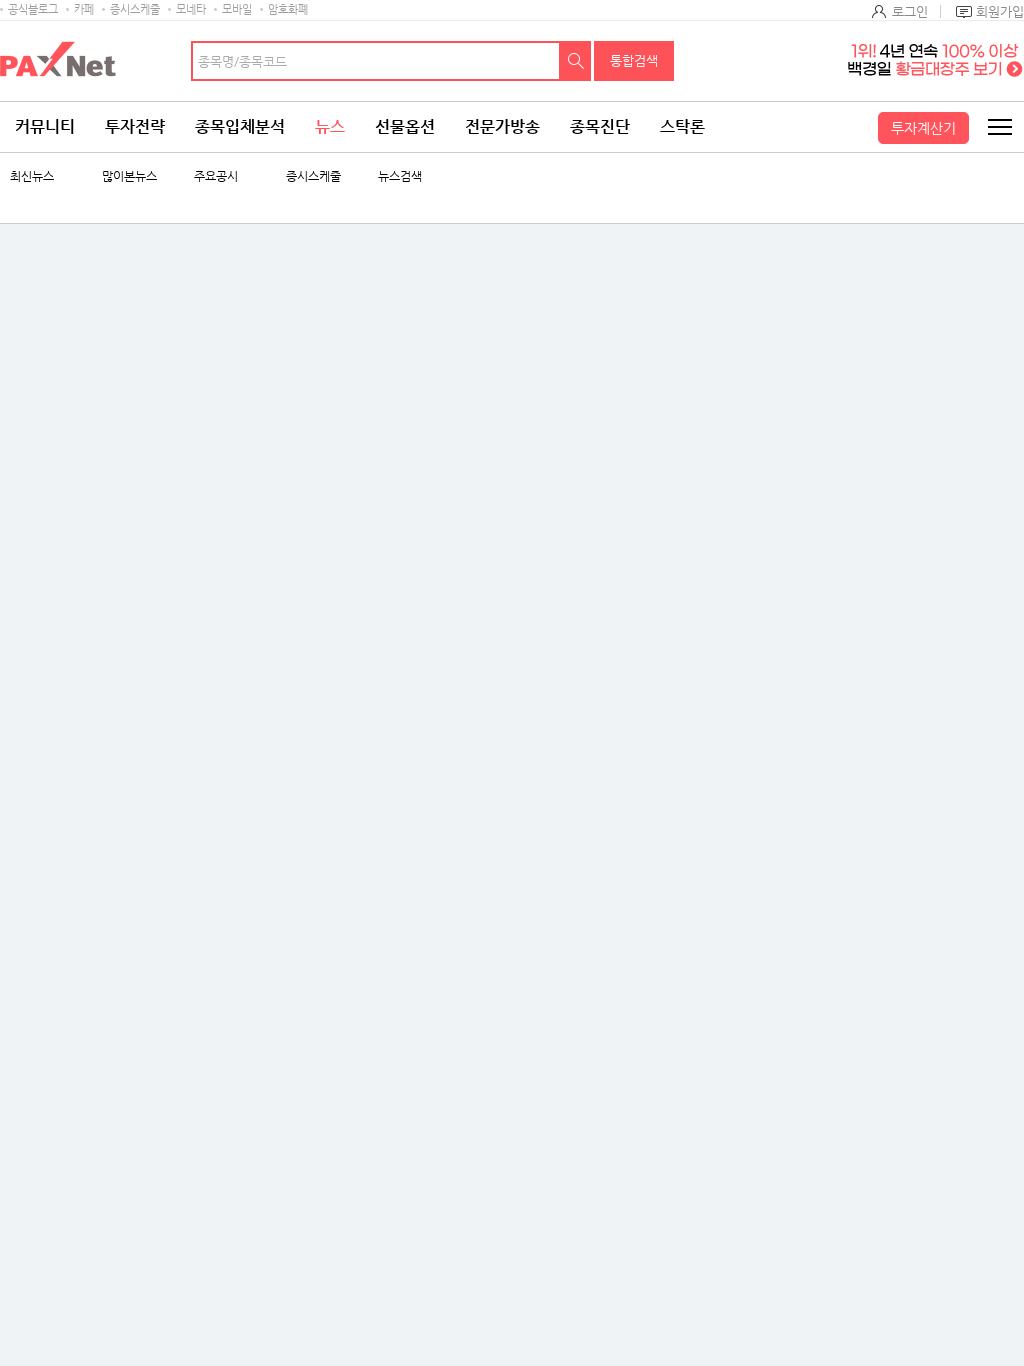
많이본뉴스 (129, 176)
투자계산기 (923, 128)
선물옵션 (405, 126)
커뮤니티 (45, 126)
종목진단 (600, 126)
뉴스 (330, 126)
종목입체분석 (240, 126)
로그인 (910, 11)
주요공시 (216, 176)
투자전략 (135, 126)
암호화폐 (288, 9)
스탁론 (682, 126)
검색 (576, 61)
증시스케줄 (135, 9)
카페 (84, 9)
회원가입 (1000, 11)
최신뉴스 (32, 176)
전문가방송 (502, 126)
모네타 (191, 9)
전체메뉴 (999, 127)
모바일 (237, 9)
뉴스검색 (400, 176)
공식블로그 (33, 9)
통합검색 (634, 60)
